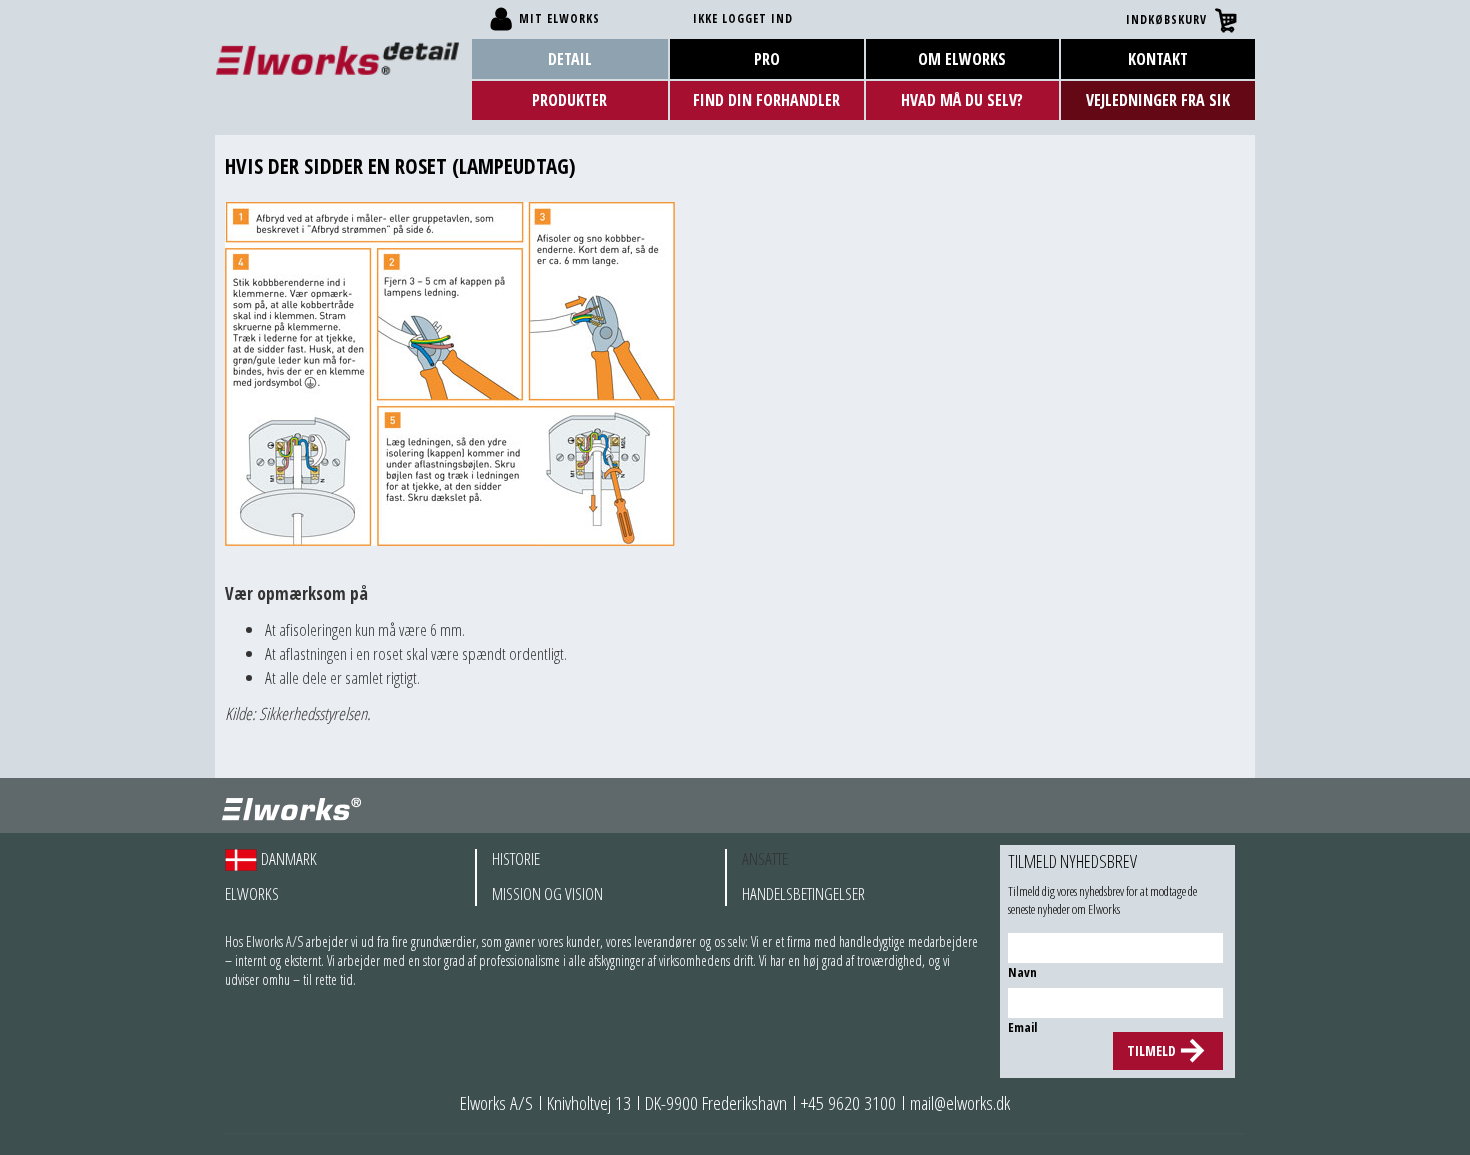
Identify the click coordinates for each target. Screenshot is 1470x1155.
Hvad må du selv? (962, 100)
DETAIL (570, 59)
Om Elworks (962, 59)
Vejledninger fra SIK (1158, 100)
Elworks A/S (496, 1103)
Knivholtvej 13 (589, 1103)
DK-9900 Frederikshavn (716, 1103)
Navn (1022, 972)
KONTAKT (1158, 59)
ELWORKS (252, 894)
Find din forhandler (766, 100)
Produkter (569, 100)
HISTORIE (516, 859)
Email (1022, 1027)
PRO (767, 59)
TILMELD (1151, 1050)
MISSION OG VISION (547, 894)
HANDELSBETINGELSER (803, 894)
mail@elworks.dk (960, 1103)
